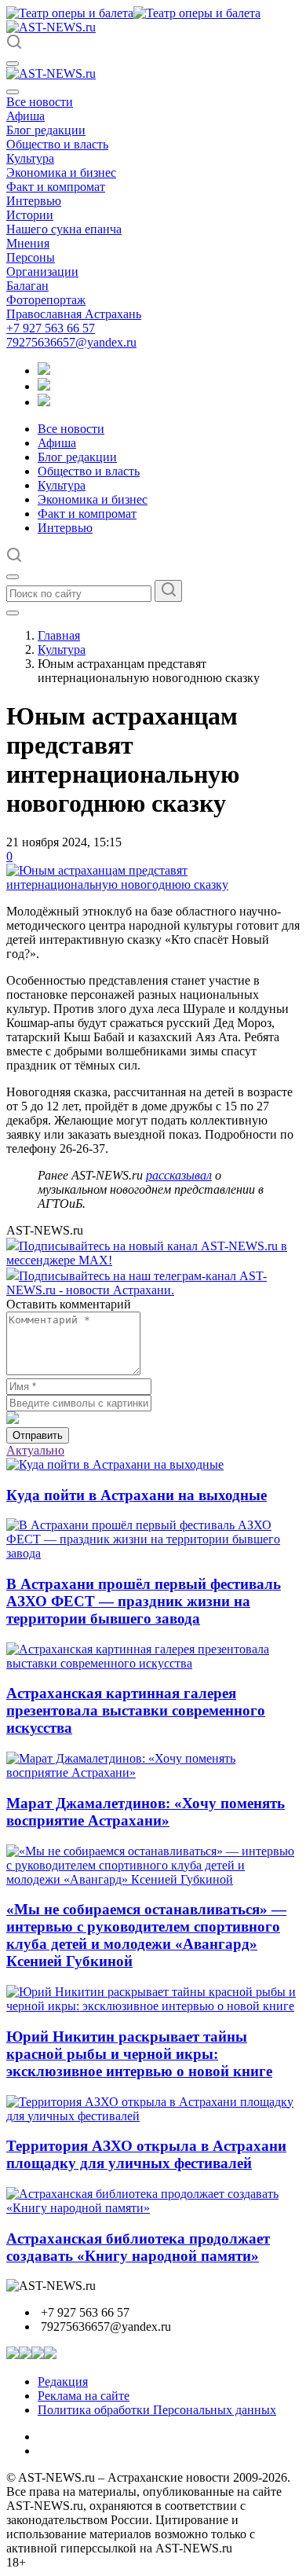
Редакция (63, 2382)
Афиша (25, 116)
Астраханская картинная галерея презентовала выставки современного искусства (136, 1710)
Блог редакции (46, 130)
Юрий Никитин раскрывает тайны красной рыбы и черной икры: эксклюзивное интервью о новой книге (139, 2054)
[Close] (13, 92)
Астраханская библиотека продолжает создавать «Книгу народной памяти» (138, 2247)
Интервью (34, 201)
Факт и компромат (56, 187)
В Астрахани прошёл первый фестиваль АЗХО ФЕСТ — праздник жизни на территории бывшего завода (144, 1601)
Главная (59, 635)
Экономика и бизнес (61, 172)
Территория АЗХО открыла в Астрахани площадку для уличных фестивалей (146, 2154)
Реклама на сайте (84, 2396)
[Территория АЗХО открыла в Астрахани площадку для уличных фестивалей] (153, 2116)
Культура (30, 158)
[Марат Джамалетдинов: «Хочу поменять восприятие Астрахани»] (153, 1772)
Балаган (27, 286)
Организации (42, 272)
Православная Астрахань (74, 314)
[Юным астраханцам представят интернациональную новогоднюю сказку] (153, 884)
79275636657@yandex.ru (71, 342)
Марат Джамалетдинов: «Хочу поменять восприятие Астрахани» (146, 1812)
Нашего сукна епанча (64, 229)
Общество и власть (57, 144)
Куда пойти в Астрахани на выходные (137, 1495)
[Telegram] (44, 371)
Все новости (40, 102)
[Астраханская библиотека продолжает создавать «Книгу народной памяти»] (153, 2208)
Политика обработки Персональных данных (157, 2410)
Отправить (38, 1435)
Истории (30, 215)
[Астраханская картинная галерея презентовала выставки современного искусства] (153, 1663)
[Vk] (44, 402)
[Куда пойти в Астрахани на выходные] (115, 1464)
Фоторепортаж (46, 300)
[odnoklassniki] (44, 386)
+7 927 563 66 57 (51, 328)
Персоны (31, 257)
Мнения (28, 243)
